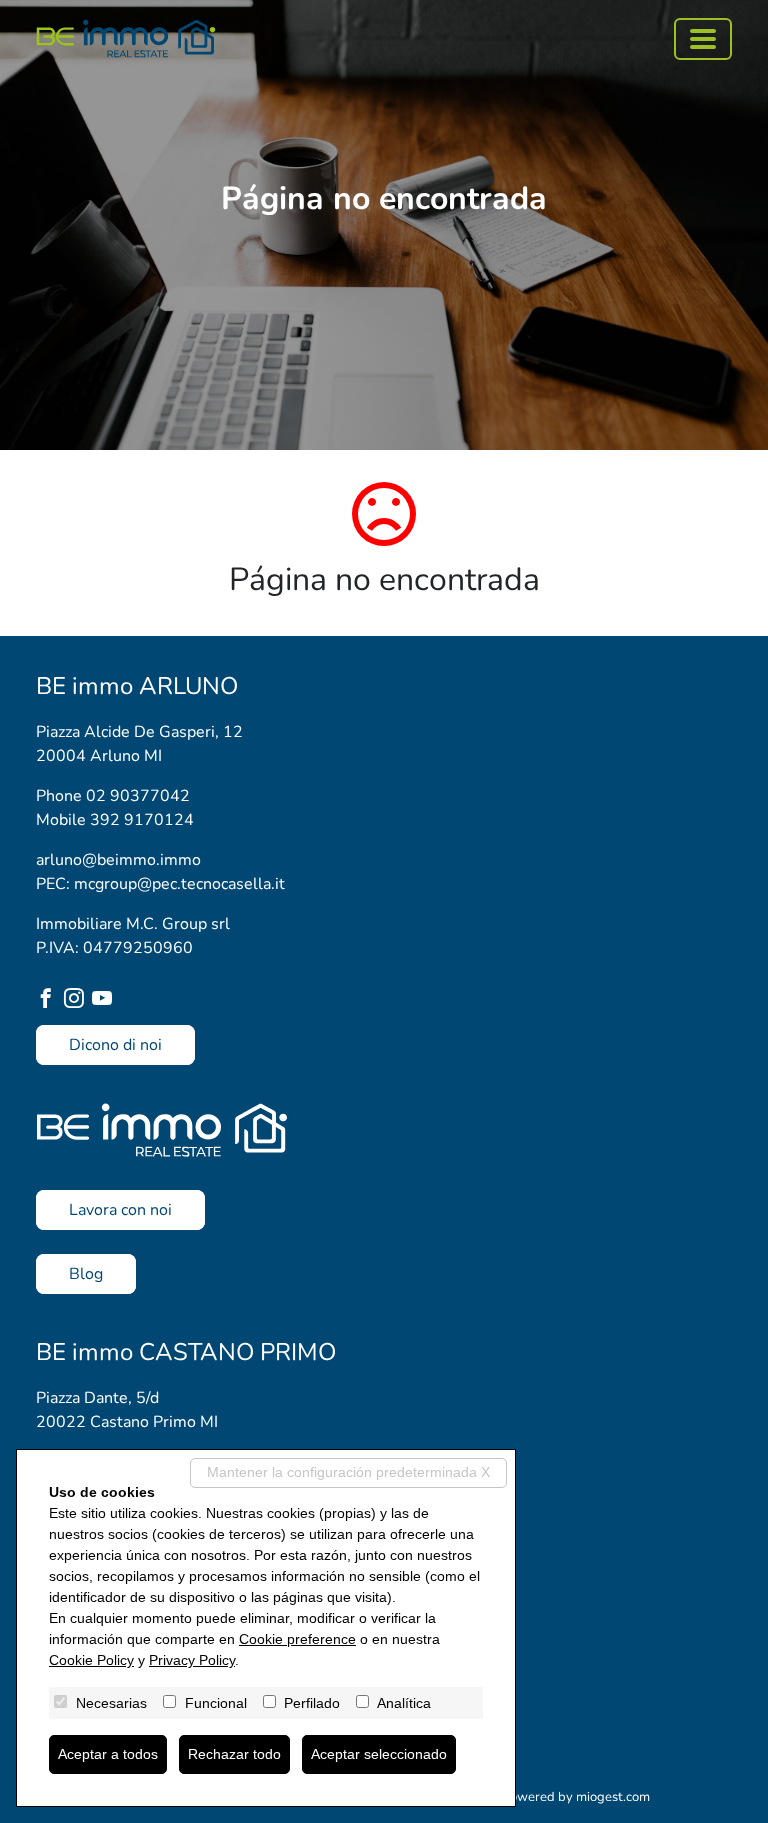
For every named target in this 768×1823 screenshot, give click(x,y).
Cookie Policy (91, 1660)
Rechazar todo (234, 1754)
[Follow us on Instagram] (78, 1000)
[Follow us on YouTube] (106, 1000)
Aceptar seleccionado (379, 1754)
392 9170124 (142, 820)
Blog (86, 1274)
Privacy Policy (192, 1660)
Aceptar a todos (108, 1754)
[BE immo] (126, 38)
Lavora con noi (120, 1210)
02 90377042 (138, 796)
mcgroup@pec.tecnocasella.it (179, 884)
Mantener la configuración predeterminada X (348, 1472)
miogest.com (613, 1797)
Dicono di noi (115, 1045)
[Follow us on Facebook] (50, 1000)
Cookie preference (297, 1639)
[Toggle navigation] (703, 39)
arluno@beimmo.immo (118, 860)
